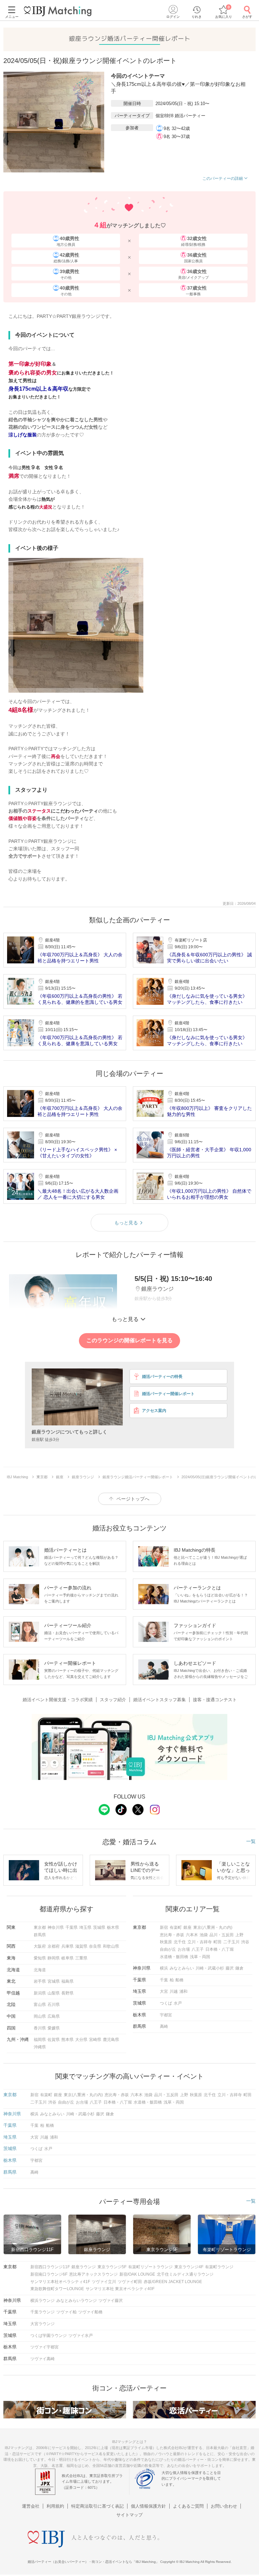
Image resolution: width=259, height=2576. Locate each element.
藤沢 (230, 1968)
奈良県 (95, 1946)
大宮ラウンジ (42, 2324)
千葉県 (71, 1927)
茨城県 (99, 1927)
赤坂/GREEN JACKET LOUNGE (173, 2282)
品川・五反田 (222, 1935)
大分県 (81, 2040)
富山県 (40, 2005)
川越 (174, 1991)
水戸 (178, 2003)
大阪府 (40, 1946)
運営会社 (31, 2506)
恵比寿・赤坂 (172, 1935)
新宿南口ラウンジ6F (49, 2274)
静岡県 (54, 1958)
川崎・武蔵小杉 (210, 1968)
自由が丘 (168, 1949)
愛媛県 (54, 2028)
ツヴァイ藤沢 (111, 2301)
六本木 (192, 1935)
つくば (166, 2003)
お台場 (184, 1949)
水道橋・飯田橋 (174, 1957)
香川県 (40, 2028)
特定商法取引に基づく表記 (97, 2506)
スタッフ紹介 (113, 1700)
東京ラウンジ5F (112, 2267)
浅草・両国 (200, 1957)
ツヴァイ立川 (104, 2282)
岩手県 (40, 1981)
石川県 (54, 2005)
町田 (218, 1942)
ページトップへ (133, 1499)
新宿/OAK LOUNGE (137, 2274)
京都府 (54, 1946)
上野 (239, 1935)
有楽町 (176, 1927)
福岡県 (40, 2040)
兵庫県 (67, 1946)
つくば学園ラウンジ (49, 2336)
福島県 (67, 1981)
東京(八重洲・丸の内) (213, 1927)
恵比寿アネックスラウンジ (93, 2274)
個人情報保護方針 (148, 2506)
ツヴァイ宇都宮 (45, 2347)
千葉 (164, 1980)
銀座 (188, 1927)
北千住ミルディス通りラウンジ (185, 2274)
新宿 (164, 1927)
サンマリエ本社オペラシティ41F (60, 2282)
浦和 (183, 1991)
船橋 (179, 1980)
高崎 (164, 2026)
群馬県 (40, 1935)
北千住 (180, 1942)
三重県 (81, 1958)
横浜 (164, 1968)
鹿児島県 (111, 2040)
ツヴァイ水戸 (81, 2336)
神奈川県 (56, 1927)
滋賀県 (81, 1946)
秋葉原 (166, 1942)
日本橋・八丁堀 (220, 1949)
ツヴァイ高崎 (42, 2359)
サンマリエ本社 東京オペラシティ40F (120, 2289)
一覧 (251, 1841)
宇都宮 (166, 2015)
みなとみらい (182, 1968)
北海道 (40, 1970)
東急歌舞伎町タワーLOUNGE (57, 2289)
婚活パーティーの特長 (162, 1377)
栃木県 (113, 1927)
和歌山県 (111, 1946)
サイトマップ (129, 2515)
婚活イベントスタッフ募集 (160, 1700)
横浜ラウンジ (42, 2301)
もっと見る (126, 1223)
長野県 (67, 1993)
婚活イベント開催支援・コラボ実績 (58, 1700)
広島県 (54, 2016)
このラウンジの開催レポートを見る (129, 1340)
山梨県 (54, 1993)
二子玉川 (231, 1942)
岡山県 (40, 2016)
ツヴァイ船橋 (90, 2312)
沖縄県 (40, 2047)
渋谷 (245, 1942)
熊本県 (67, 2040)
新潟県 (40, 1993)
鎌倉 (239, 1968)
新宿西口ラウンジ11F (50, 2267)
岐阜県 (67, 1958)
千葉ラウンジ (42, 2312)
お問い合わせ (224, 2506)
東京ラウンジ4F (189, 2267)
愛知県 (40, 1958)
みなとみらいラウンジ (77, 2301)
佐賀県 (54, 2040)
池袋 (204, 1935)
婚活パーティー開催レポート (168, 1394)
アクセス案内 (154, 1411)
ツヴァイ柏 (66, 2312)
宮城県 (54, 1981)
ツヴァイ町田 (130, 2282)
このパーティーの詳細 (223, 178)
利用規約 (55, 2506)
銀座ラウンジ (84, 2267)
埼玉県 (85, 1927)
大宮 (164, 1991)
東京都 (40, 1927)
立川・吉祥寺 (200, 1942)
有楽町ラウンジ (219, 2267)
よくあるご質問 (188, 2506)
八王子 (198, 1949)
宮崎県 (95, 2040)
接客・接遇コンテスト (215, 1700)
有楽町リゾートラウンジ (150, 2267)
